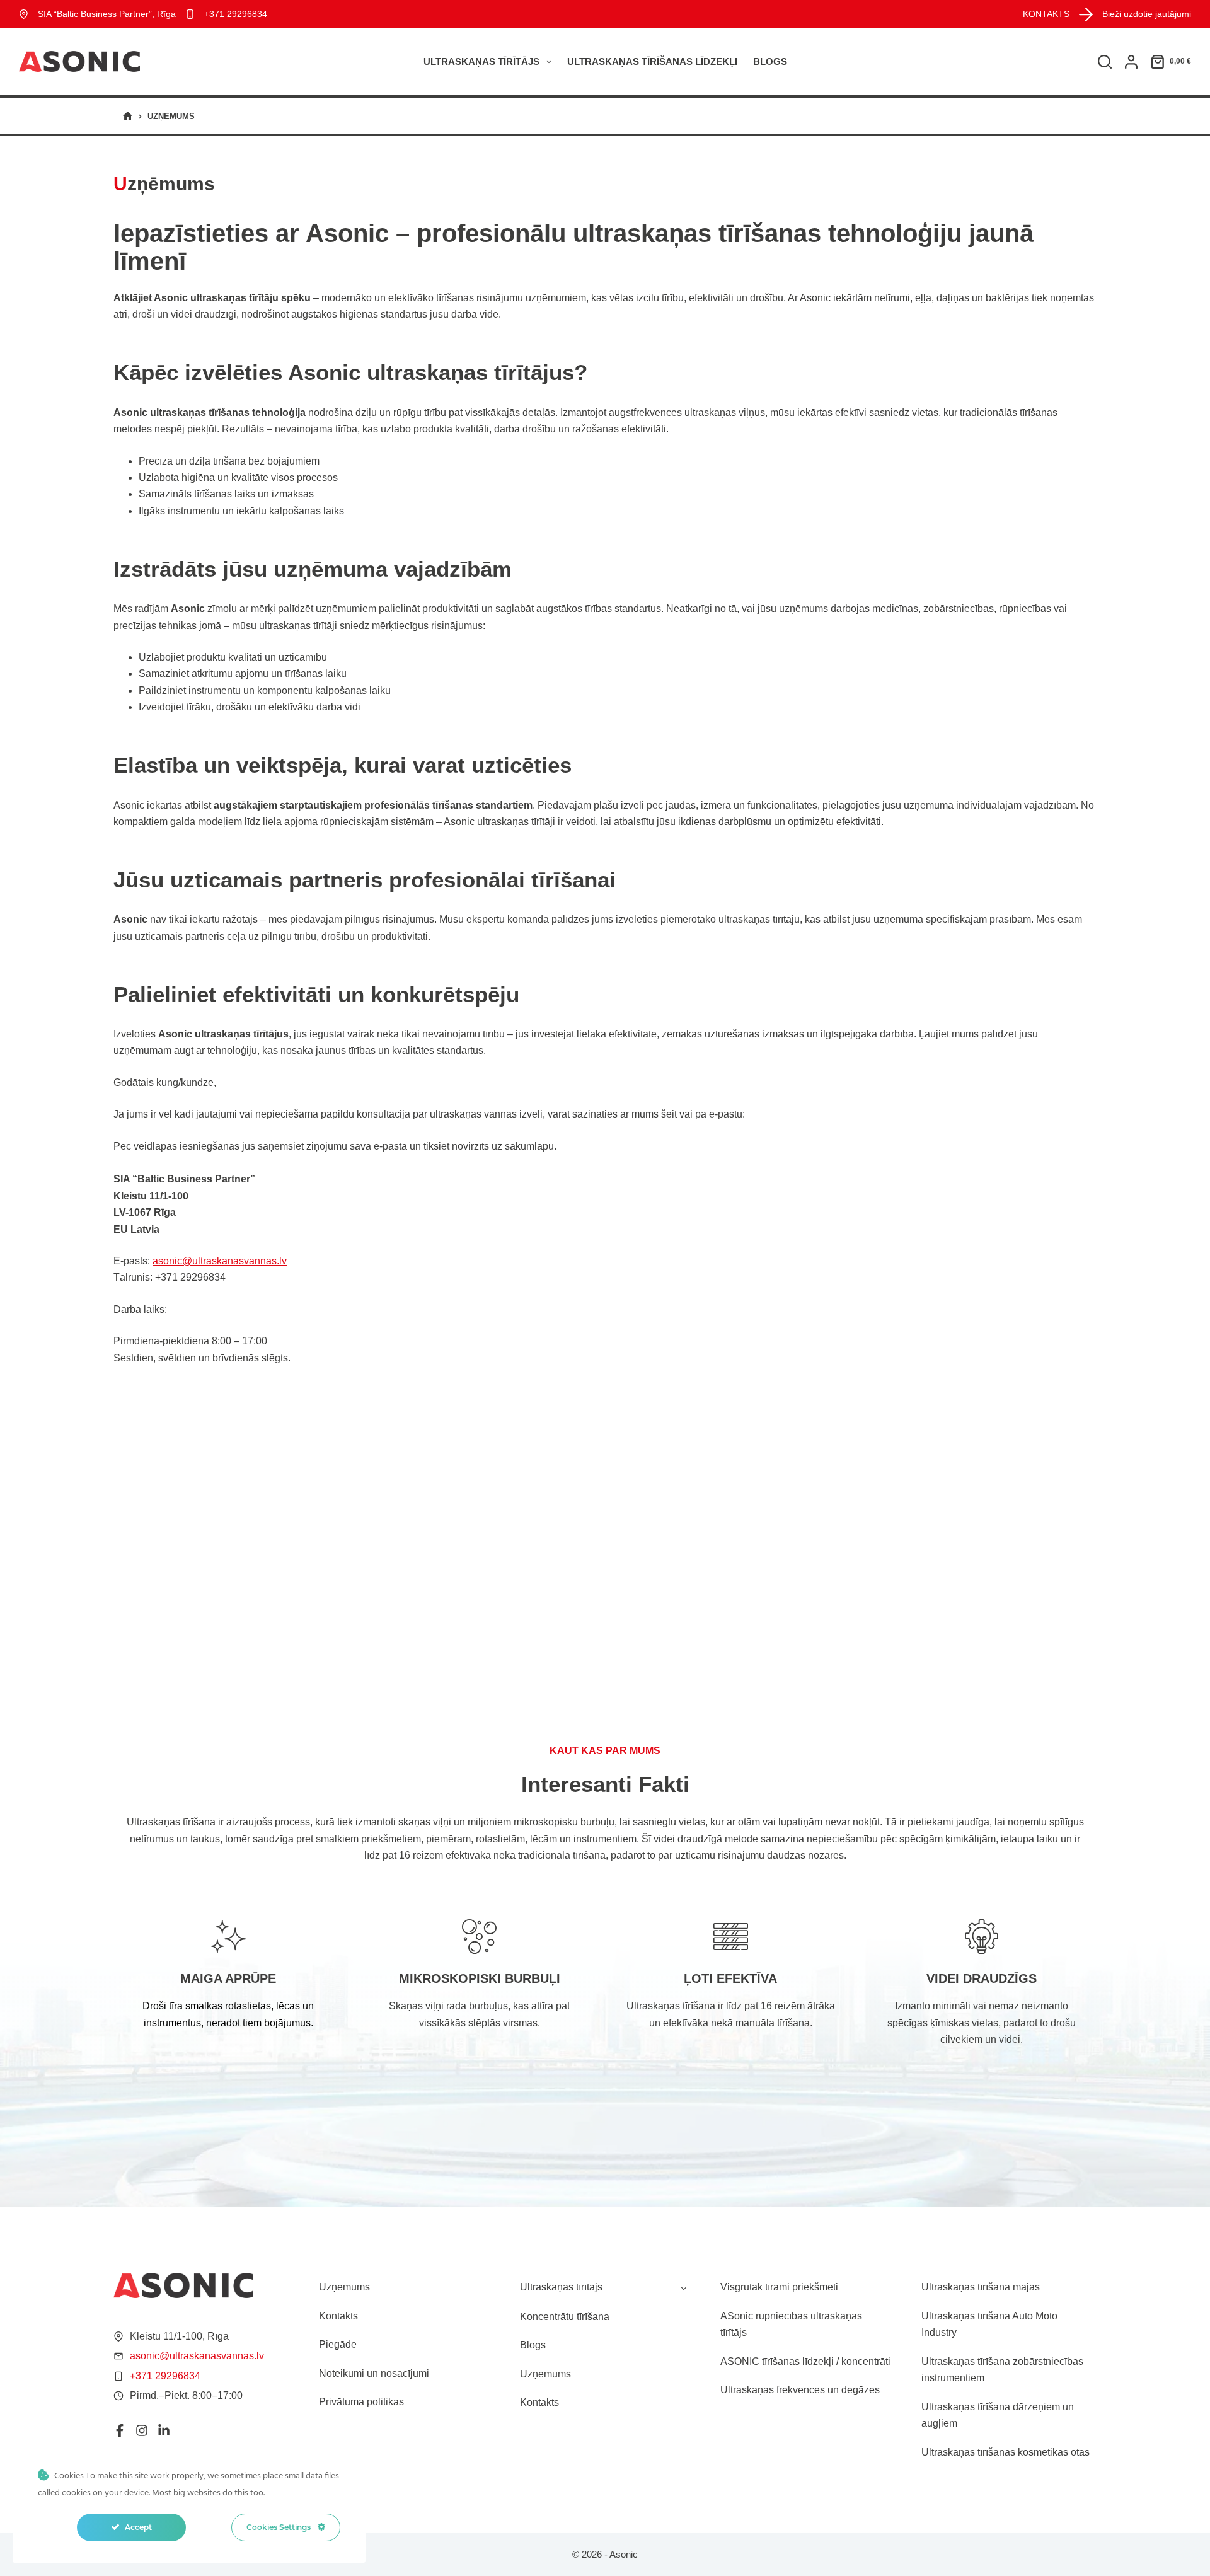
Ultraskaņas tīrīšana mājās (981, 2287)
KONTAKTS (1046, 14)
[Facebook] (120, 2430)
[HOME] (128, 116)
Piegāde (338, 2344)
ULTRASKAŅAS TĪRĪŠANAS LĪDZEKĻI (652, 61)
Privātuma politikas (361, 2402)
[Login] (1131, 62)
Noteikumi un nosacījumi (374, 2373)
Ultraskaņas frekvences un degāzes (800, 2390)
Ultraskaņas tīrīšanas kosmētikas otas (1005, 2452)
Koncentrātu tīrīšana (565, 2317)
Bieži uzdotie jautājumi (1147, 14)
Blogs (770, 61)
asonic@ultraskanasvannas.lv (220, 1261)
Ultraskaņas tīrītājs (481, 61)
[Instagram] (142, 2430)
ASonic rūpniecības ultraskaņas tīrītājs (791, 2324)
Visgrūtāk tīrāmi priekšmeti (779, 2287)
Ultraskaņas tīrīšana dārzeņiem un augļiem (998, 2415)
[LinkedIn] (164, 2430)
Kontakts (338, 2316)
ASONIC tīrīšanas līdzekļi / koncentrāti (805, 2361)
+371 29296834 (236, 14)
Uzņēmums (344, 2287)
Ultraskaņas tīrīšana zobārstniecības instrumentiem (1002, 2370)
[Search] (1105, 62)
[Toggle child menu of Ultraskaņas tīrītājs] (684, 2287)
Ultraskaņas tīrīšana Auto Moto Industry (989, 2324)
